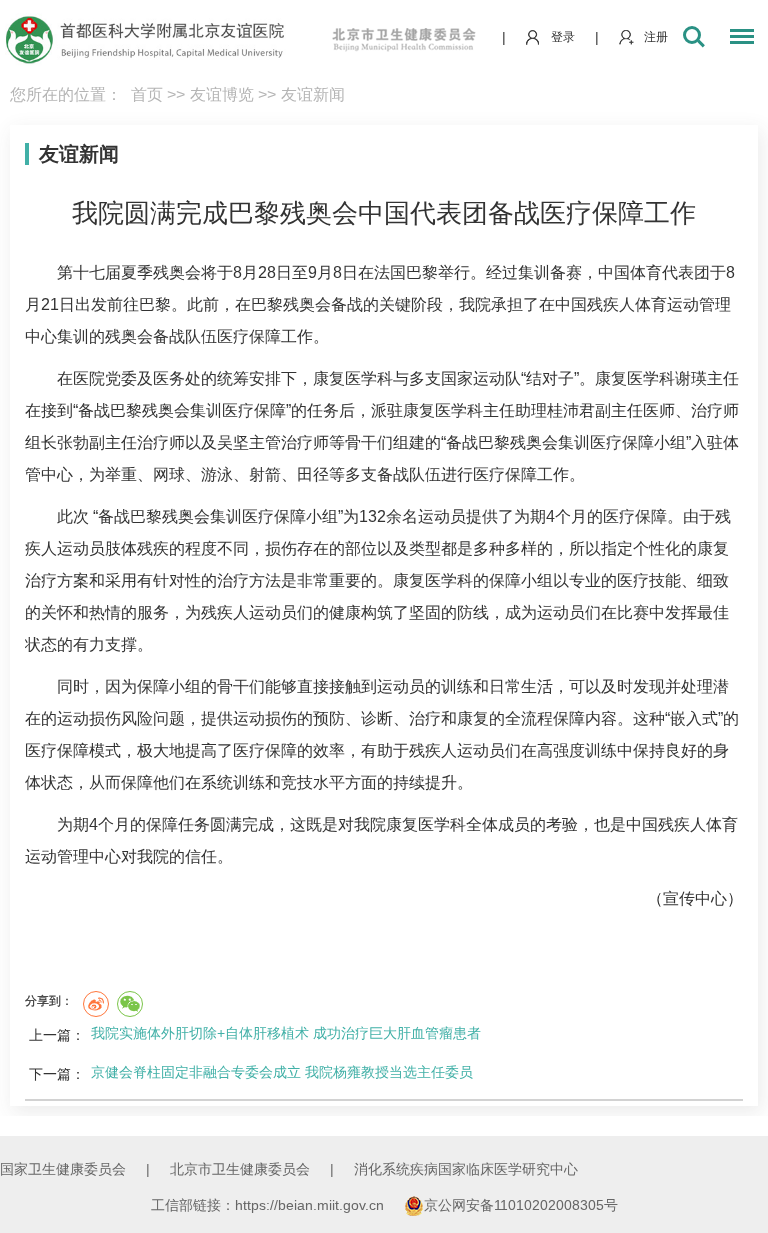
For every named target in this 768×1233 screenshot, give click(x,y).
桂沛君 (571, 410)
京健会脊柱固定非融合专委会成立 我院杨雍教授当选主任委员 (282, 1072)
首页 (147, 94)
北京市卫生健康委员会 (240, 1169)
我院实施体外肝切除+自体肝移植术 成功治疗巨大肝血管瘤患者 (286, 1033)
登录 (563, 37)
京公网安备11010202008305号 (521, 1205)
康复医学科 (353, 378)
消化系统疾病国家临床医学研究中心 (466, 1169)
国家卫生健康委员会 (63, 1169)
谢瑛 (691, 378)
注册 (656, 37)
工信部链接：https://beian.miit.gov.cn (269, 1205)
